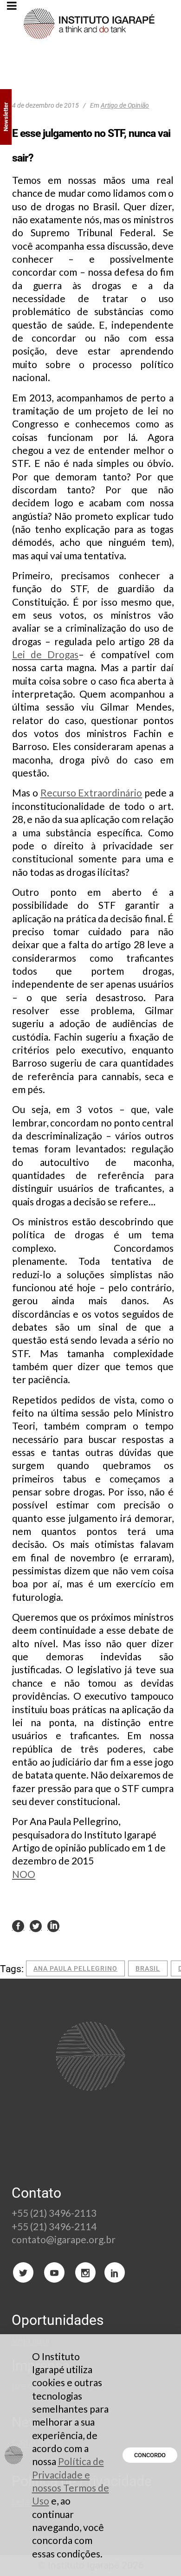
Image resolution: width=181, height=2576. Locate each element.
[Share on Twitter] (36, 1926)
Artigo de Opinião (125, 105)
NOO (24, 1874)
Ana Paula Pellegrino (75, 1968)
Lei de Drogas (45, 654)
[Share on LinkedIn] (53, 1926)
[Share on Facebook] (18, 1926)
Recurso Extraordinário (91, 793)
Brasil (148, 1968)
